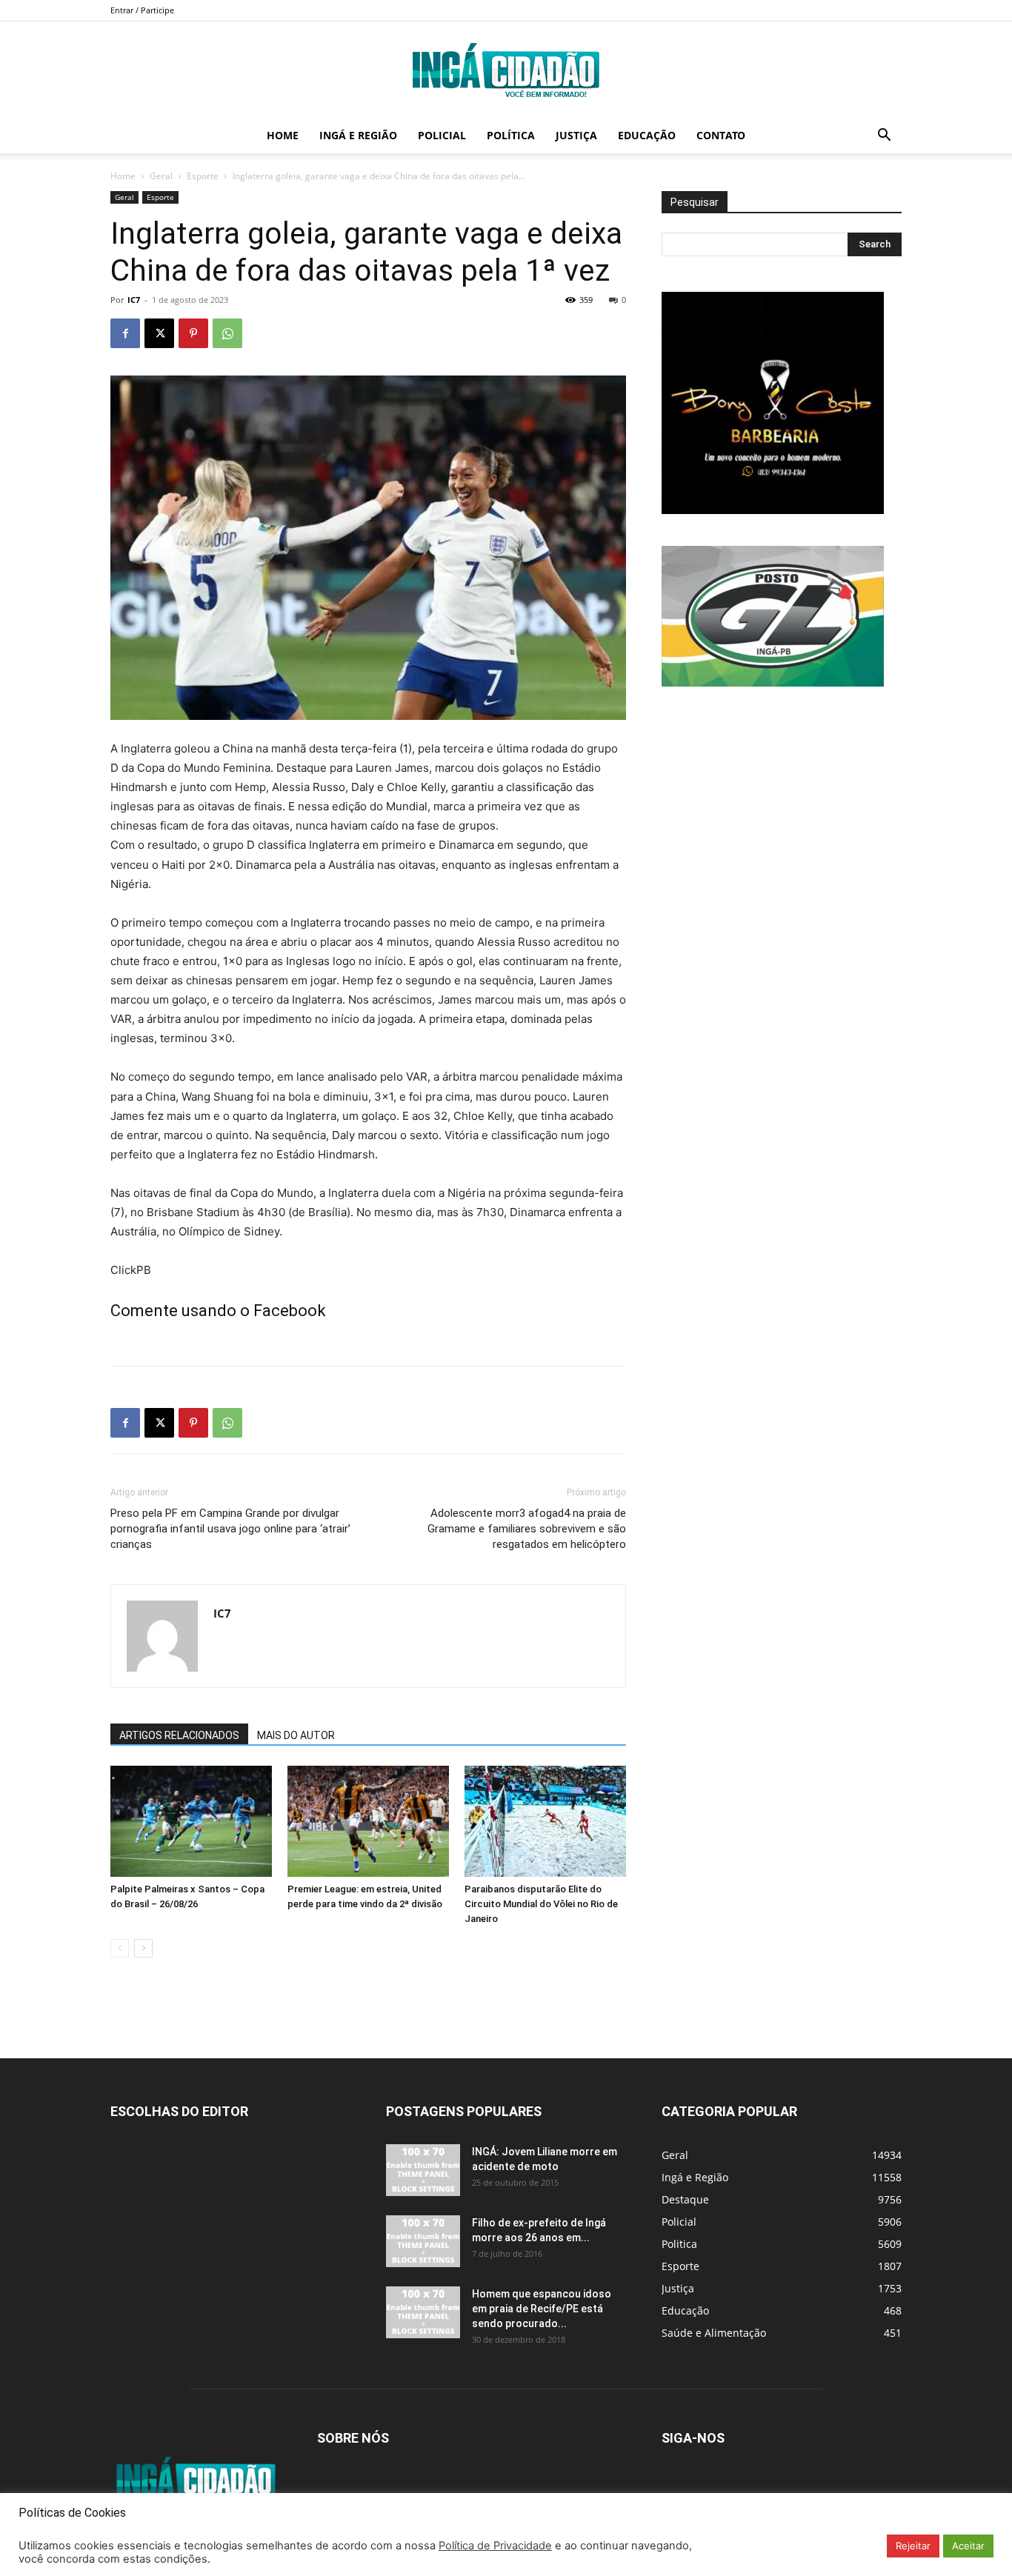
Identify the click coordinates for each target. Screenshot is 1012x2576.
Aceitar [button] (968, 2546)
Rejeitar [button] (913, 2546)
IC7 (134, 300)
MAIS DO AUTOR (296, 1735)
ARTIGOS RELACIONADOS (179, 1735)
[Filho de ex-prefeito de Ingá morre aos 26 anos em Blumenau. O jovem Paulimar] (423, 2241)
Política (511, 135)
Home (283, 135)
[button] (884, 137)
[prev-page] (120, 1948)
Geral (161, 176)
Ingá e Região (358, 135)
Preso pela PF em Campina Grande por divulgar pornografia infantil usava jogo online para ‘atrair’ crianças (230, 1529)
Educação (647, 135)
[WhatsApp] (227, 333)
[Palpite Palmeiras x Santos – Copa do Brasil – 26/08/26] (191, 1821)
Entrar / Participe (142, 10)
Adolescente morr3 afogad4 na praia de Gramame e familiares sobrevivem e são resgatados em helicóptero (527, 1529)
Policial (442, 135)
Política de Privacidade (495, 2546)
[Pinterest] (193, 333)
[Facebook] (125, 333)
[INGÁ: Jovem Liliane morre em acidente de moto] (423, 2170)
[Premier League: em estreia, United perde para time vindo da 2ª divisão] (368, 1821)
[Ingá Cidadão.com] (506, 70)
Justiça (576, 135)
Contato (721, 135)
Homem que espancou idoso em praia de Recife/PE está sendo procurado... (542, 2309)
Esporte (203, 176)
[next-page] (143, 1948)
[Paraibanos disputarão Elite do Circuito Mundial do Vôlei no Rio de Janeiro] (545, 1821)
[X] (159, 333)
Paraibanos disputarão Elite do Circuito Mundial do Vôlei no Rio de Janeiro (541, 1904)
